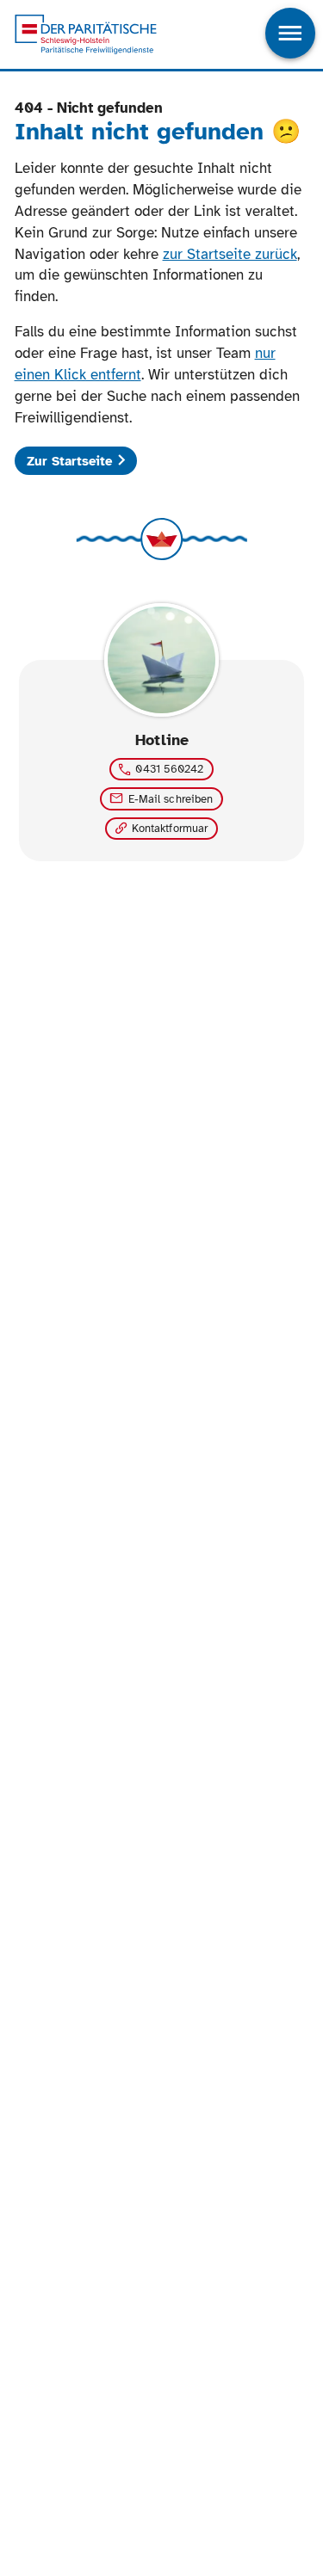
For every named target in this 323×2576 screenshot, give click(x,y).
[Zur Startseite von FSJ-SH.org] (86, 35)
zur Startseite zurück (230, 254)
